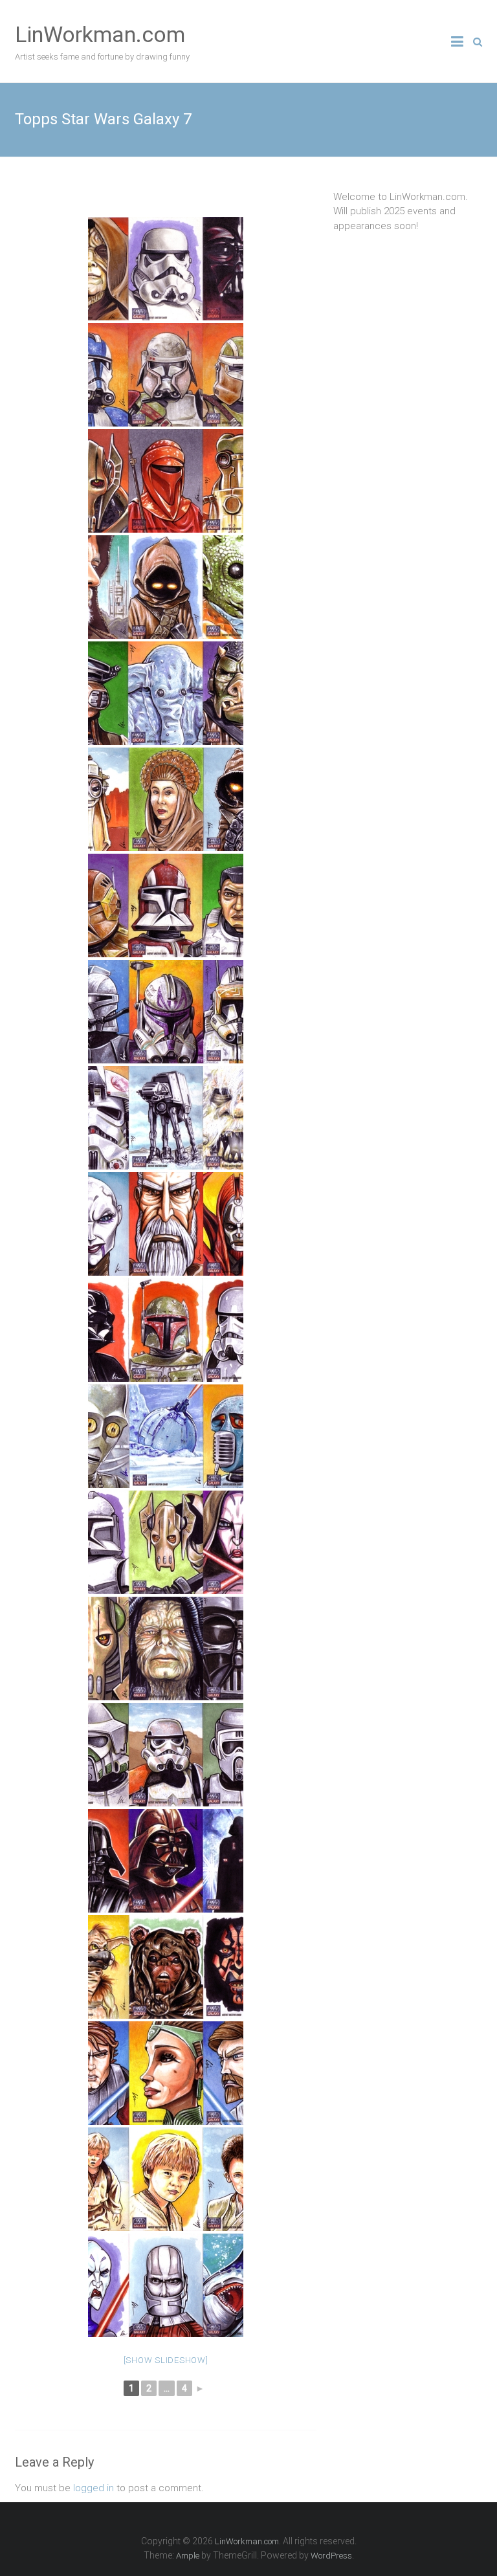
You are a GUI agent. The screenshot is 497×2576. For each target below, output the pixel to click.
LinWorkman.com (100, 34)
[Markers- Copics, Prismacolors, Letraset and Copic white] (166, 269)
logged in (94, 2488)
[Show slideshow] (166, 2360)
